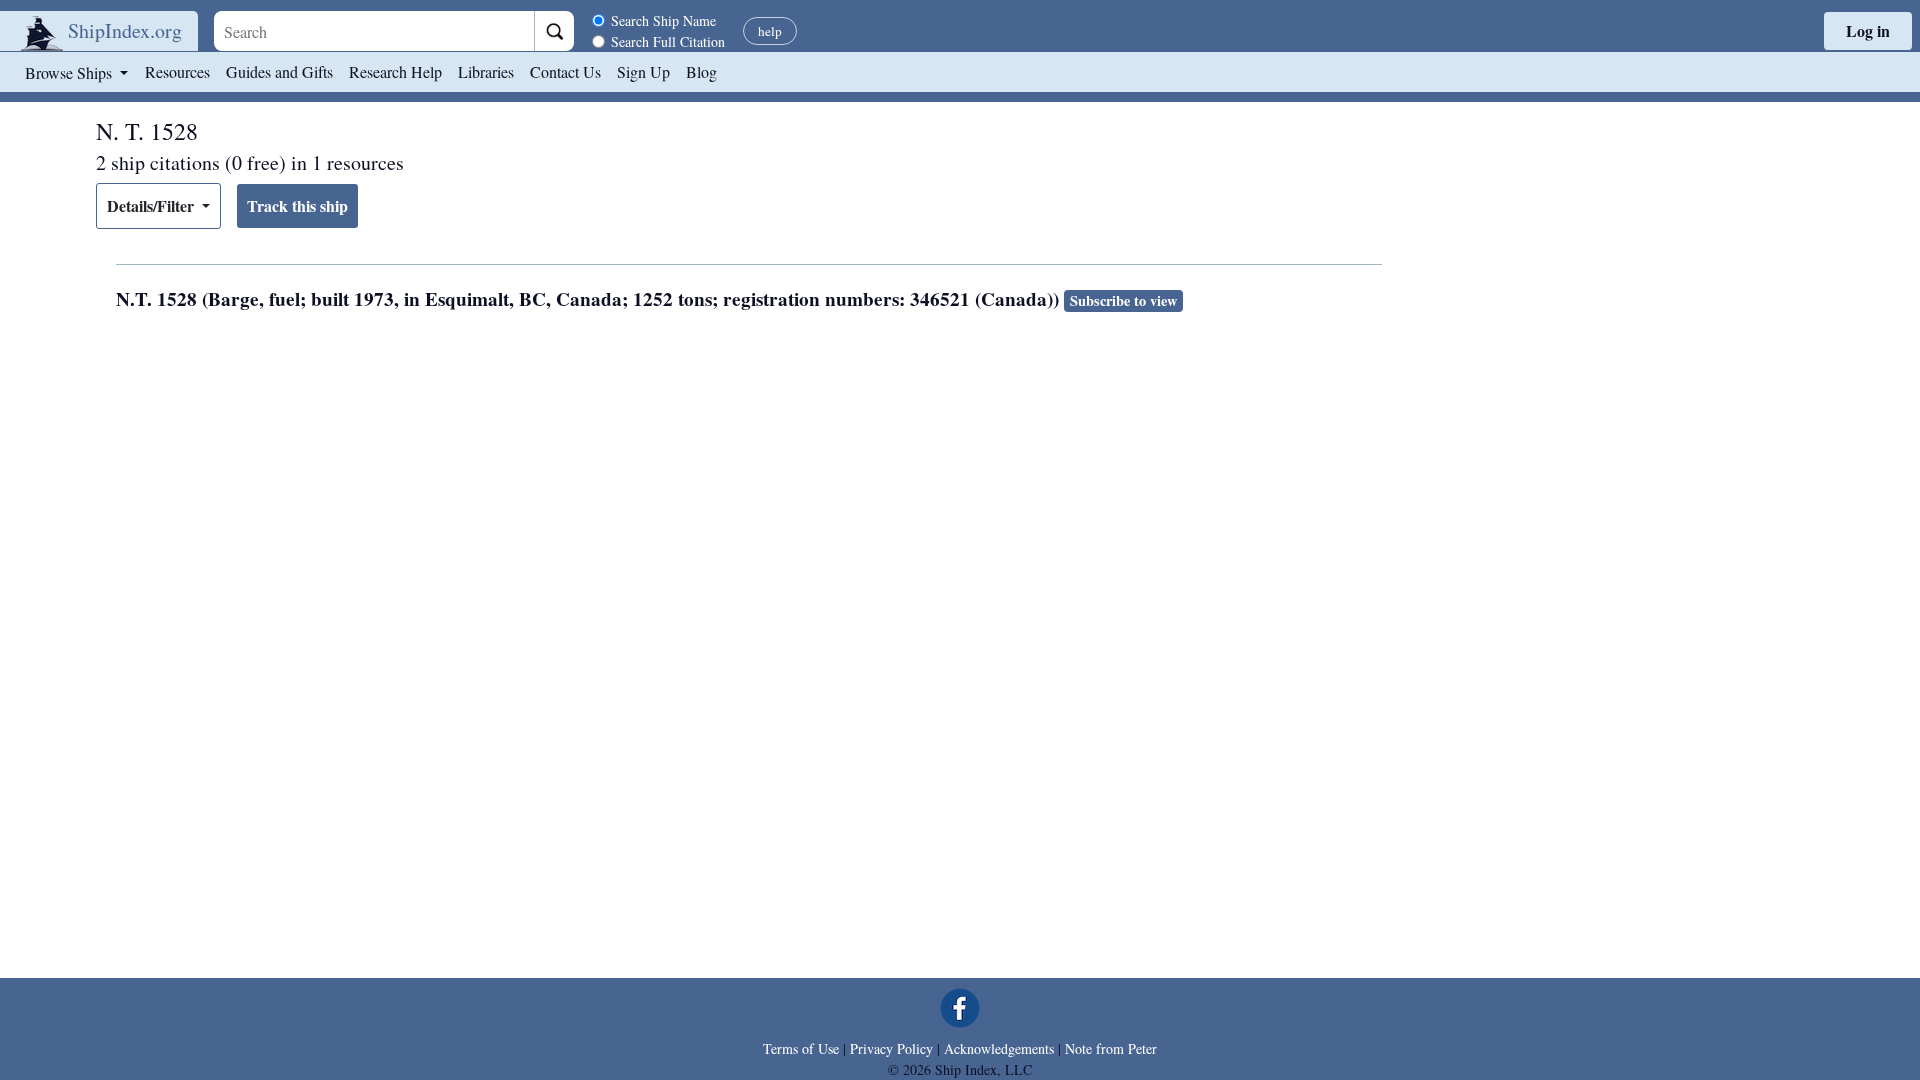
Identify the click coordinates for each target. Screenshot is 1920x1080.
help (770, 31)
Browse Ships (70, 72)
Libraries (486, 71)
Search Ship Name (663, 20)
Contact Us (565, 71)
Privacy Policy (891, 1048)
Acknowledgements (999, 1048)
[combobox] (374, 31)
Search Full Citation (668, 41)
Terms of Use (801, 1048)
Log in (1868, 30)
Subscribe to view (1123, 300)
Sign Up (643, 71)
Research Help (395, 71)
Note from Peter (1111, 1048)
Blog (701, 71)
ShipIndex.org (125, 30)
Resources (177, 71)
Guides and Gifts (279, 71)
